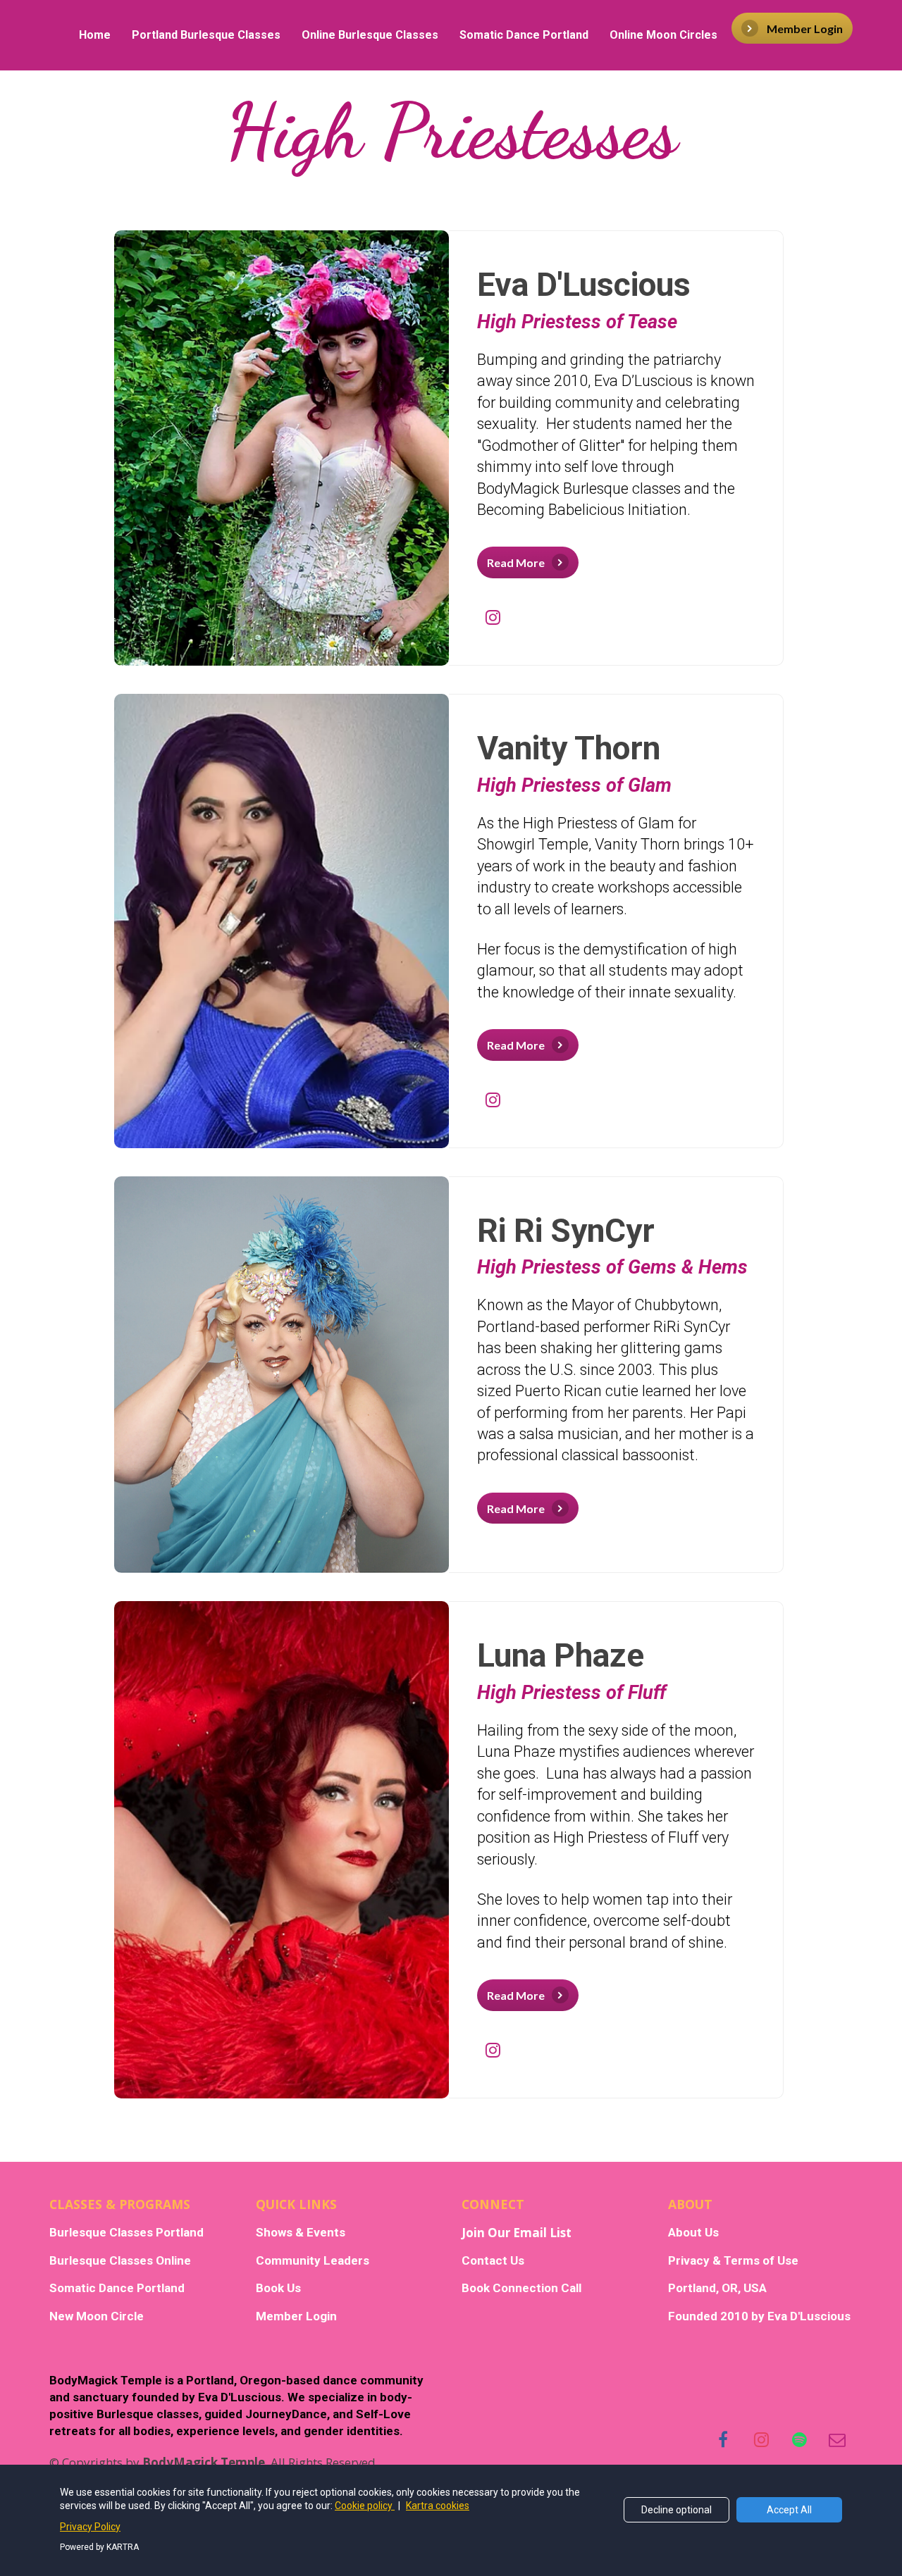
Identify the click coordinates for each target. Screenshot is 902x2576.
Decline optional (676, 2510)
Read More (516, 562)
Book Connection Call (521, 2288)
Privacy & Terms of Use (733, 2261)
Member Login (805, 29)
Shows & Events (301, 2233)
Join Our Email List (517, 2233)
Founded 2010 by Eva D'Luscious (759, 2316)
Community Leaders (313, 2261)
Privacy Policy (90, 2527)
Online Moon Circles (663, 35)
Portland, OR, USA (717, 2288)
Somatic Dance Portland (524, 35)
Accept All (789, 2510)
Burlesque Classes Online (120, 2261)
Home (95, 35)
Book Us (278, 2288)
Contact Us (493, 2261)
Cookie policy (365, 2506)
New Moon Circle (97, 2316)
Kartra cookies (438, 2506)
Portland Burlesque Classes (206, 35)
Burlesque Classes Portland (126, 2233)
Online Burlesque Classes (370, 35)
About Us (693, 2233)
